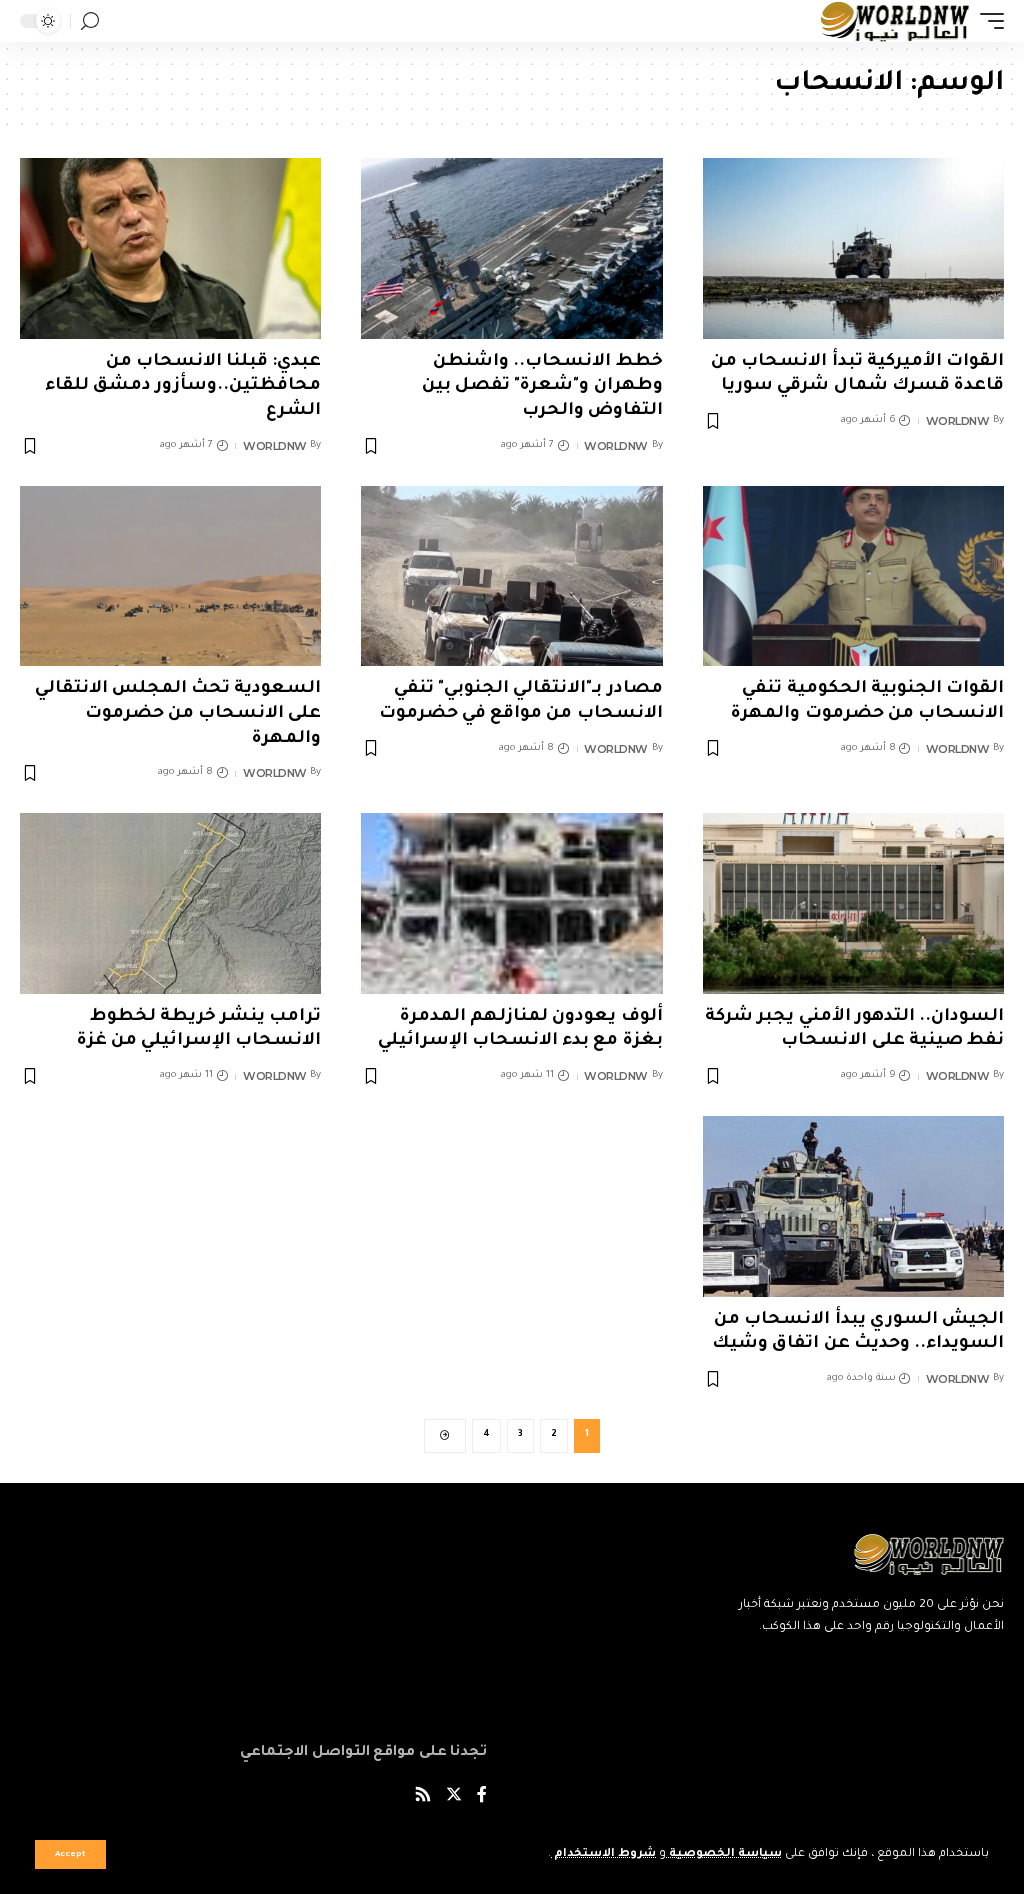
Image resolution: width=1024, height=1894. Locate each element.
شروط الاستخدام (603, 1854)
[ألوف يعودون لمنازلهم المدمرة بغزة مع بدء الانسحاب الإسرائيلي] (511, 903)
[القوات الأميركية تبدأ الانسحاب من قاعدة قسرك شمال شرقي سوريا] (853, 248)
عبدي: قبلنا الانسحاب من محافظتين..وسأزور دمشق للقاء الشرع (183, 387)
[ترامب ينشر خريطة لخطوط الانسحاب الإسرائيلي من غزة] (170, 903)
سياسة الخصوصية (724, 1854)
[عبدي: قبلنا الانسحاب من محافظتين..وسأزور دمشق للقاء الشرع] (170, 248)
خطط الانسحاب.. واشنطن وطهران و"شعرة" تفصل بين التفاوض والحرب (542, 387)
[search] (90, 21)
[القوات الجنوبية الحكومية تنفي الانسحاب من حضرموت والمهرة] (853, 576)
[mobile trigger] (987, 21)
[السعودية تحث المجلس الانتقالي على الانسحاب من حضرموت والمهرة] (170, 576)
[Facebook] (482, 1797)
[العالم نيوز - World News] (895, 21)
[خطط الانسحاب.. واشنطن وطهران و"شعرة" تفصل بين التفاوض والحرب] (511, 248)
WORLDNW (958, 421)
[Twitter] (454, 1797)
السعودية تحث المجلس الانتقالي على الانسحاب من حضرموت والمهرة (178, 714)
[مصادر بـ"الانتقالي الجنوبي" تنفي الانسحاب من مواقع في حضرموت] (511, 576)
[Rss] (423, 1797)
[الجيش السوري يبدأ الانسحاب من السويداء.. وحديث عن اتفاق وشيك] (853, 1206)
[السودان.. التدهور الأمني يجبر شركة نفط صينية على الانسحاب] (853, 903)
